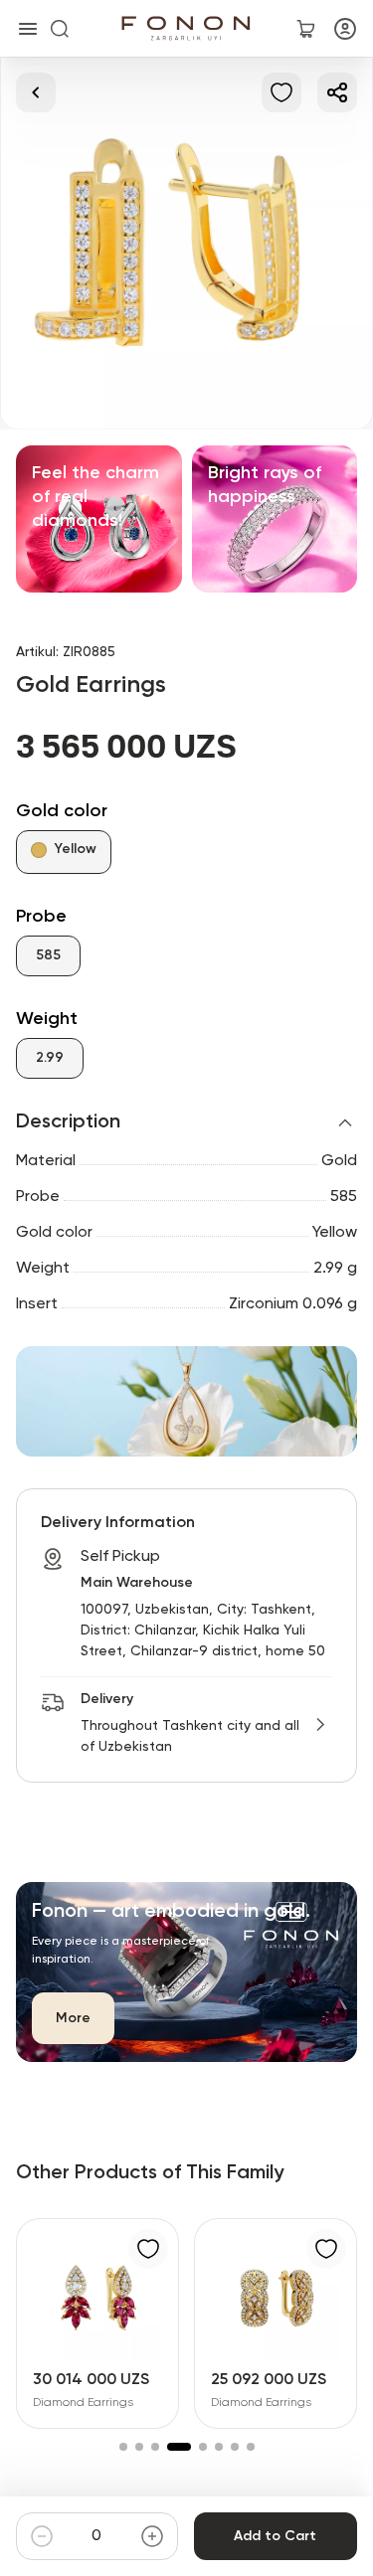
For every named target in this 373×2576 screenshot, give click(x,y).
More (73, 2018)
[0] (305, 29)
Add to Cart (275, 2536)
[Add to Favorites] (281, 92)
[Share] (337, 92)
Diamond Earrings (83, 2403)
